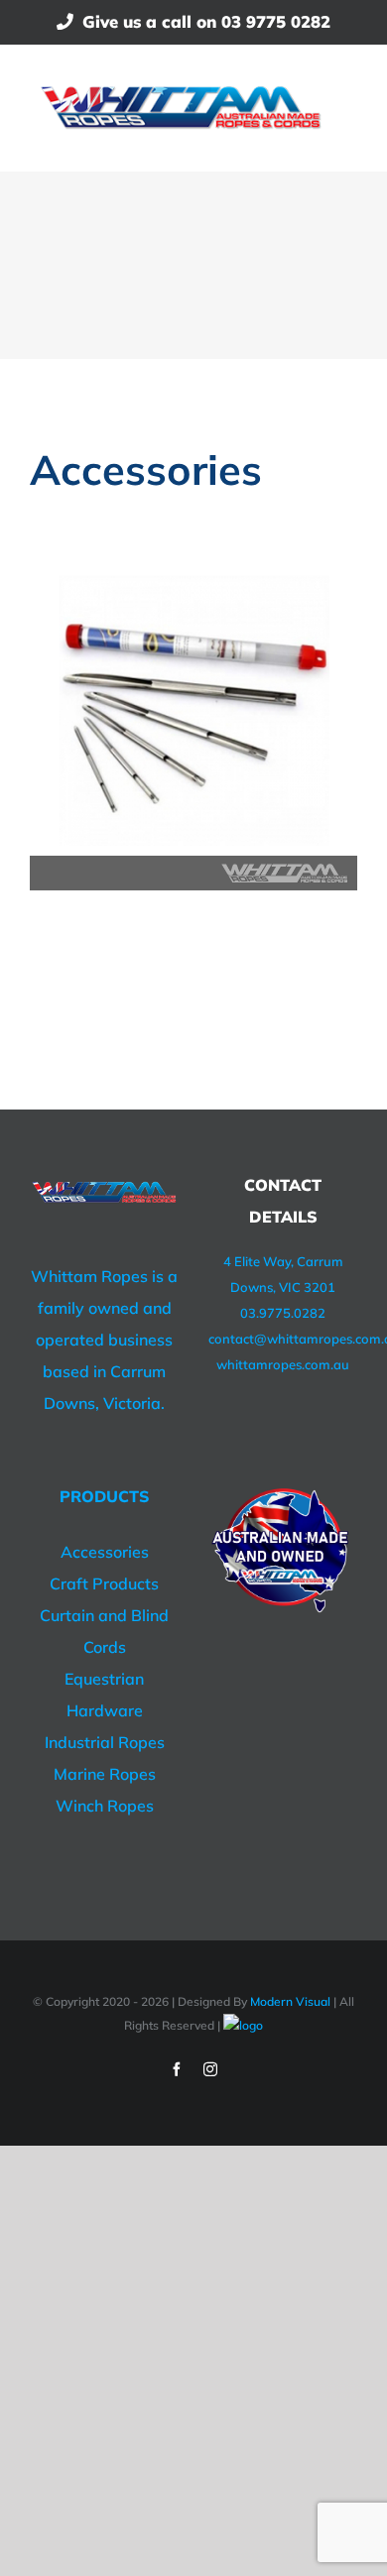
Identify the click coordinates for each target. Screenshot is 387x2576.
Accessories (105, 1552)
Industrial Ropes (105, 1742)
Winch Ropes (105, 1806)
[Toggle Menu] (344, 107)
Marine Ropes (105, 1774)
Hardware (105, 1710)
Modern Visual (290, 2001)
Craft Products (104, 1583)
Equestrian (104, 1679)
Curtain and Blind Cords (104, 1631)
